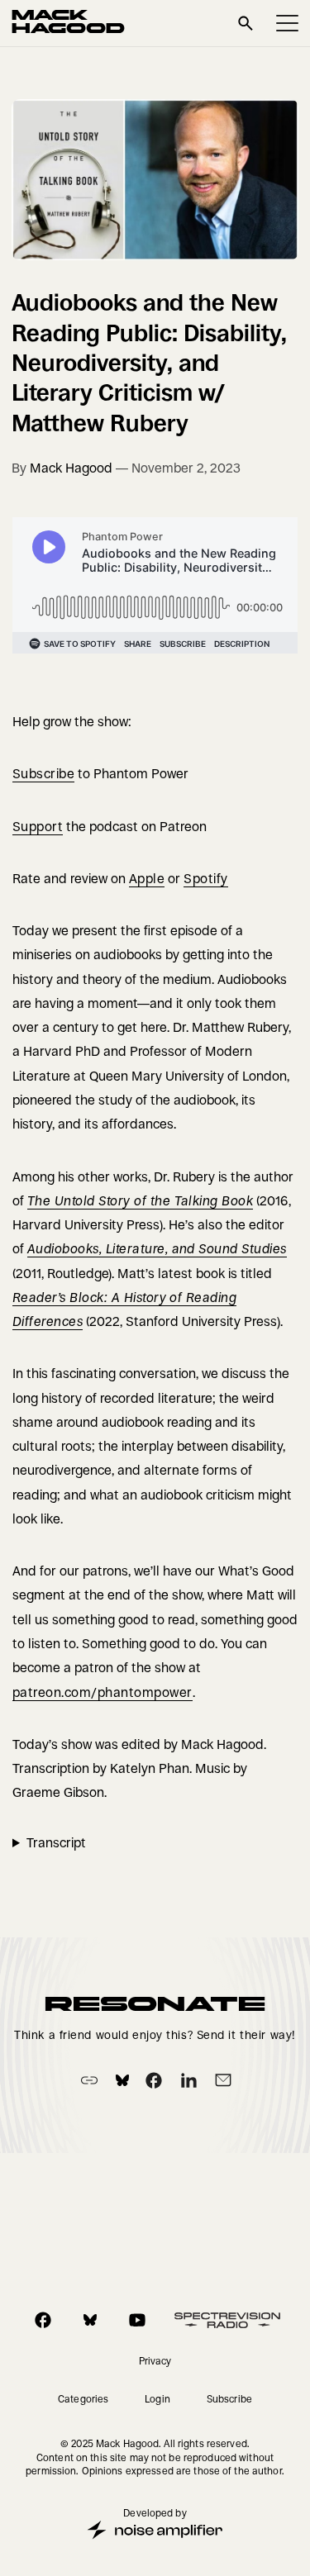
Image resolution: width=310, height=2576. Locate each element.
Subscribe (43, 774)
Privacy (155, 2361)
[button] (287, 23)
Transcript (56, 1843)
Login (157, 2399)
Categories (83, 2399)
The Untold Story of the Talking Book (140, 1201)
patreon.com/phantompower (103, 1692)
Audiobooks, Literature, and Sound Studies (157, 1249)
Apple (147, 879)
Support (38, 827)
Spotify (205, 879)
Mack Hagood (71, 468)
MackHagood (68, 23)
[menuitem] (155, 2361)
